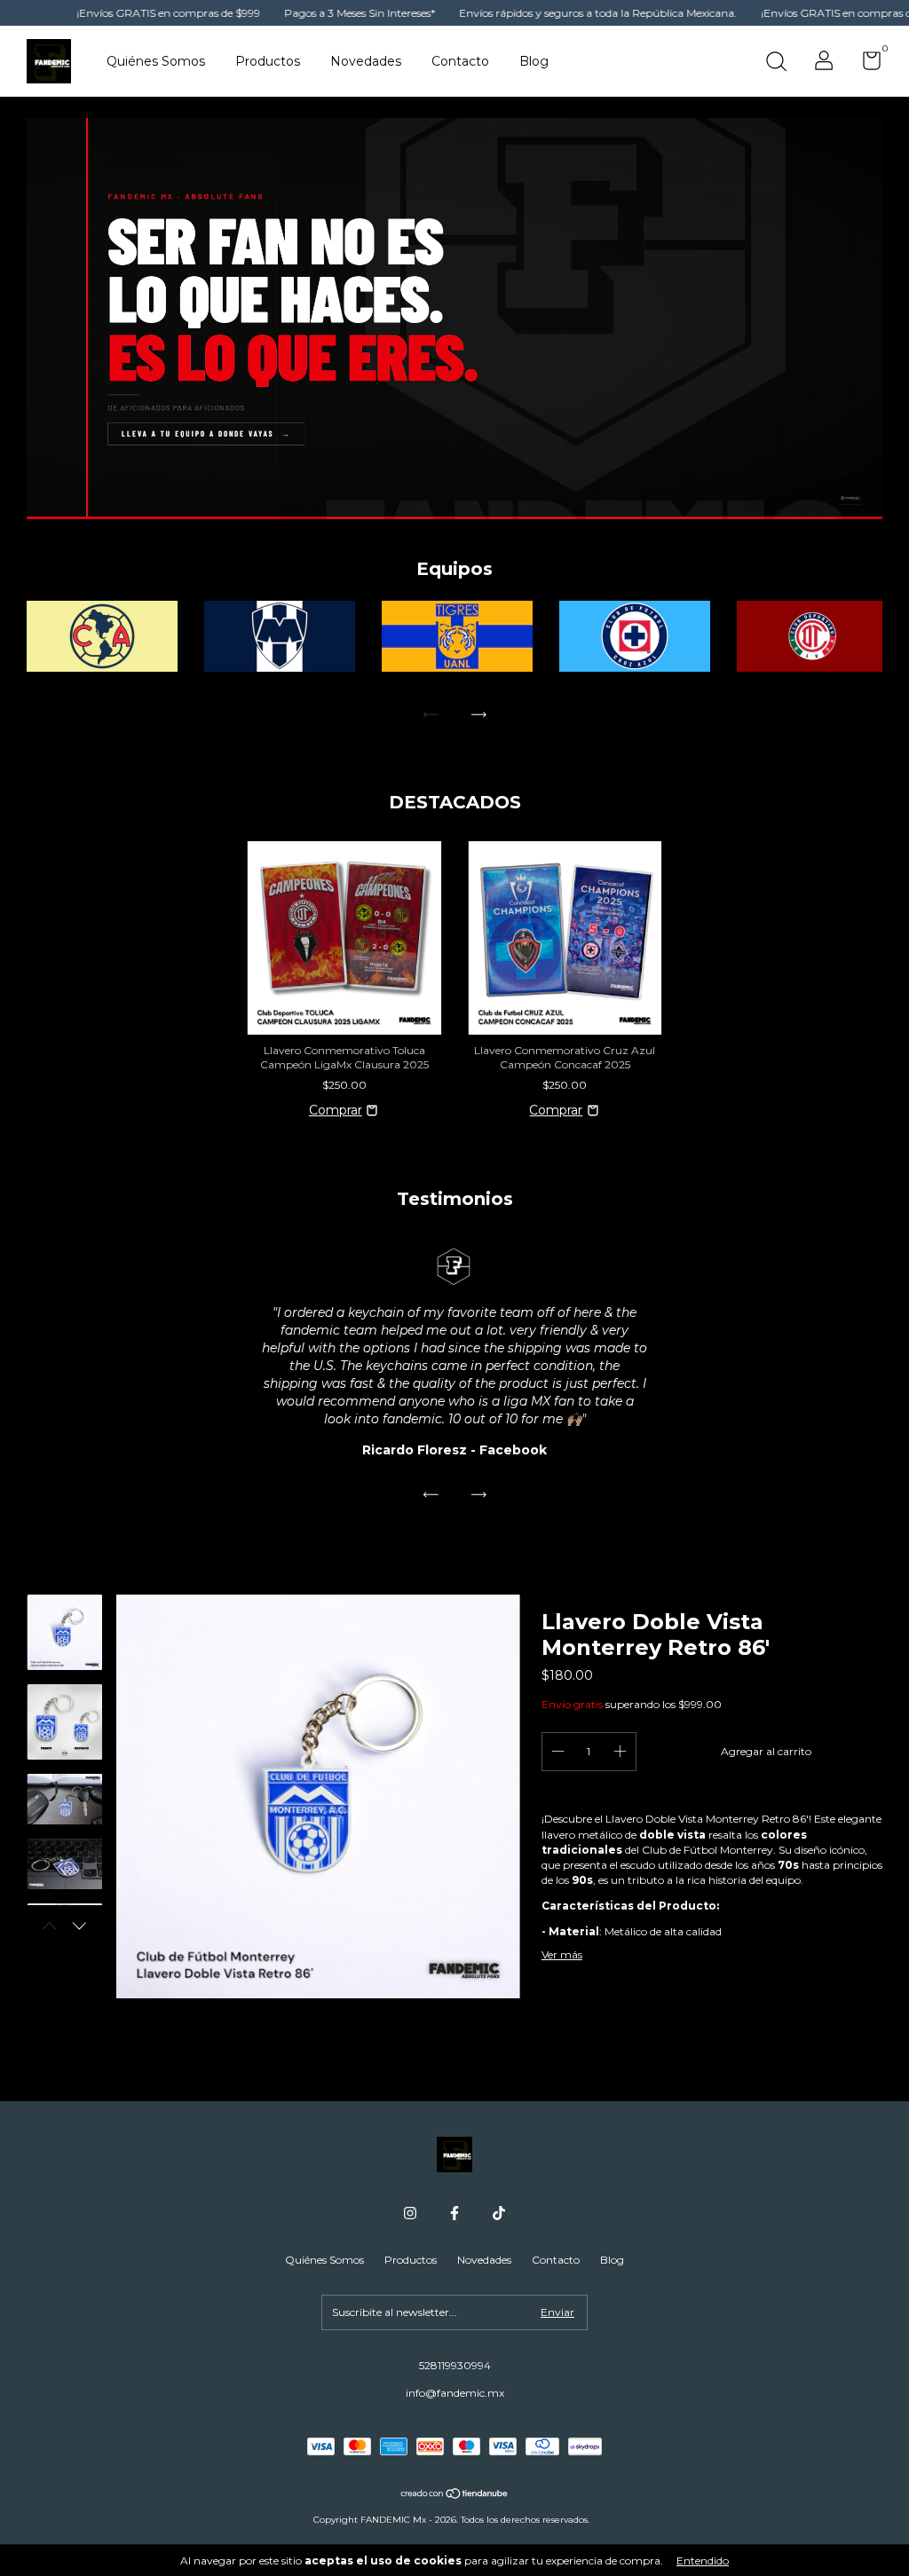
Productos (268, 61)
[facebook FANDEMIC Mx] (454, 2213)
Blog (534, 61)
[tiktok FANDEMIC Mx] (499, 2213)
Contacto (460, 61)
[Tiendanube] (455, 2495)
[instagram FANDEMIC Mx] (410, 2213)
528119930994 (455, 2365)
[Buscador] (776, 63)
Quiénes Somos (156, 61)
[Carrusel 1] (454, 319)
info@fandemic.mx (455, 2393)
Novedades (366, 61)
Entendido (703, 2560)
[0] (865, 64)
